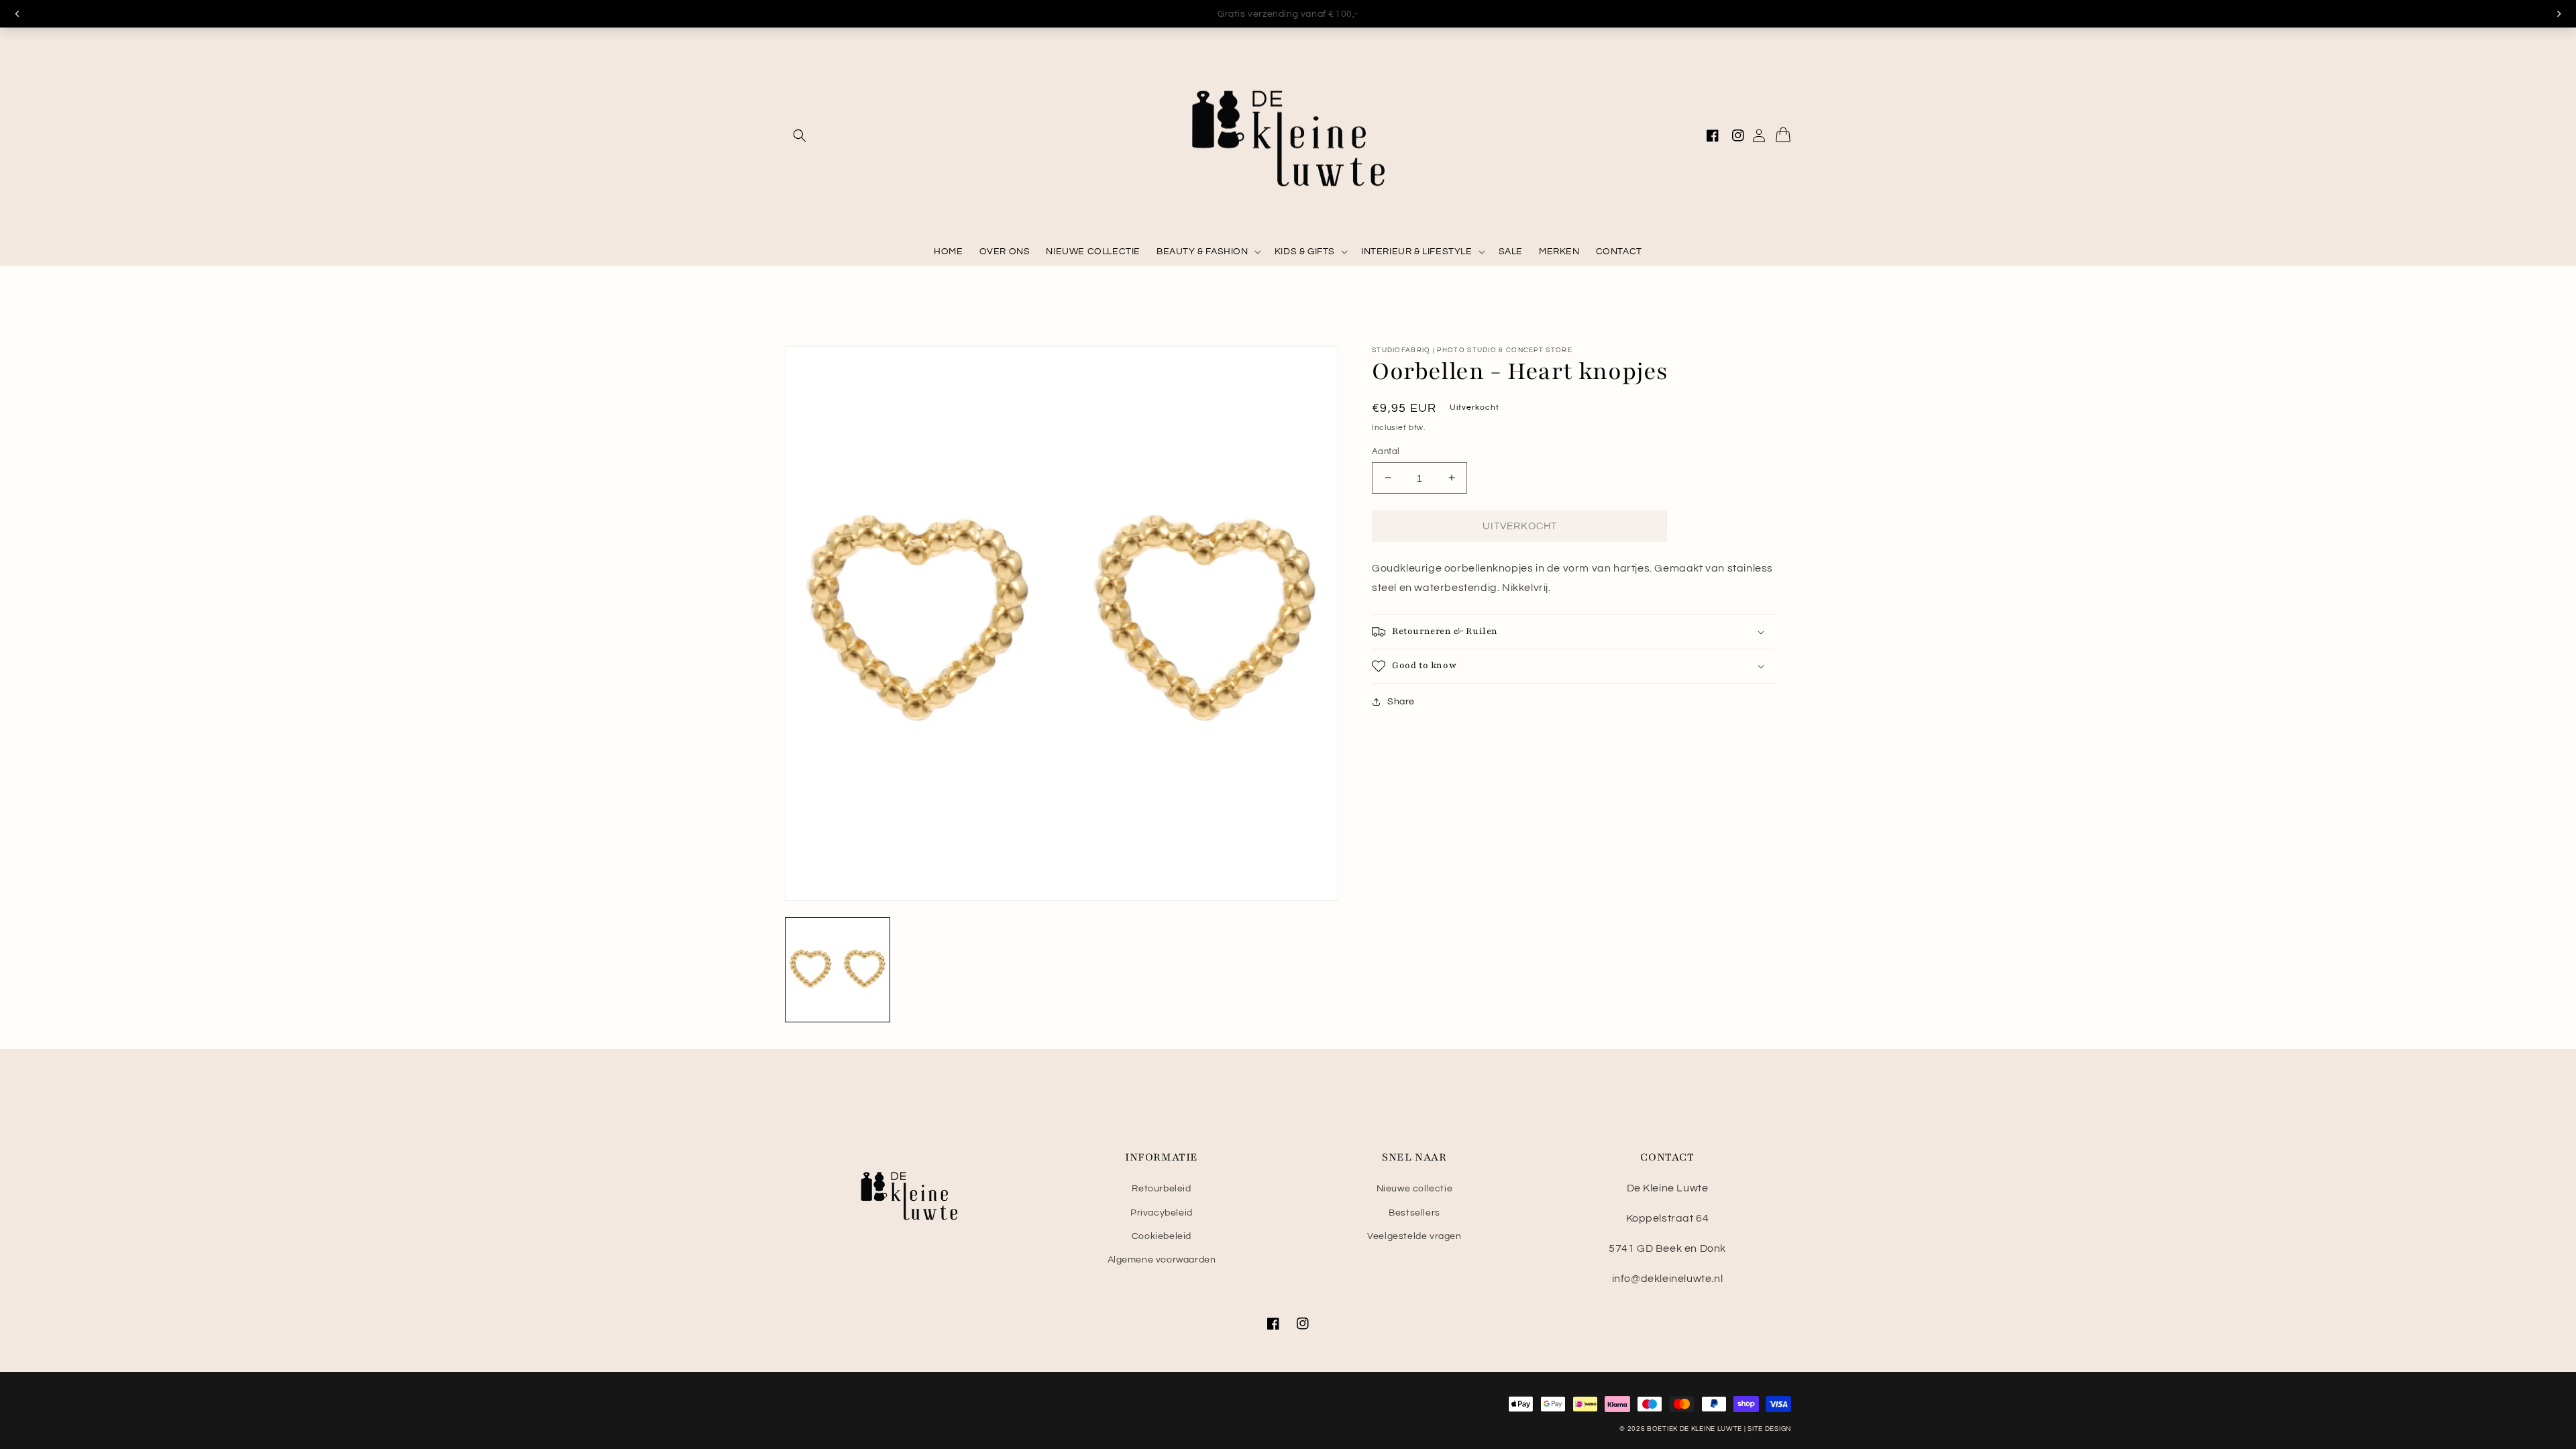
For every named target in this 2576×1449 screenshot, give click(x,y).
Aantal (1386, 451)
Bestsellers (1414, 1213)
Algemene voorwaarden (1162, 1260)
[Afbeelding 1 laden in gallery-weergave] (838, 970)
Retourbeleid (1161, 1189)
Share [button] (1401, 702)
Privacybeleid (1162, 1213)
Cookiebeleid (1162, 1236)
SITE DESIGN (1769, 1429)
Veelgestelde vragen (1414, 1236)
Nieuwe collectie (1415, 1189)
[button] (800, 136)
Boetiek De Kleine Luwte (1695, 1429)
